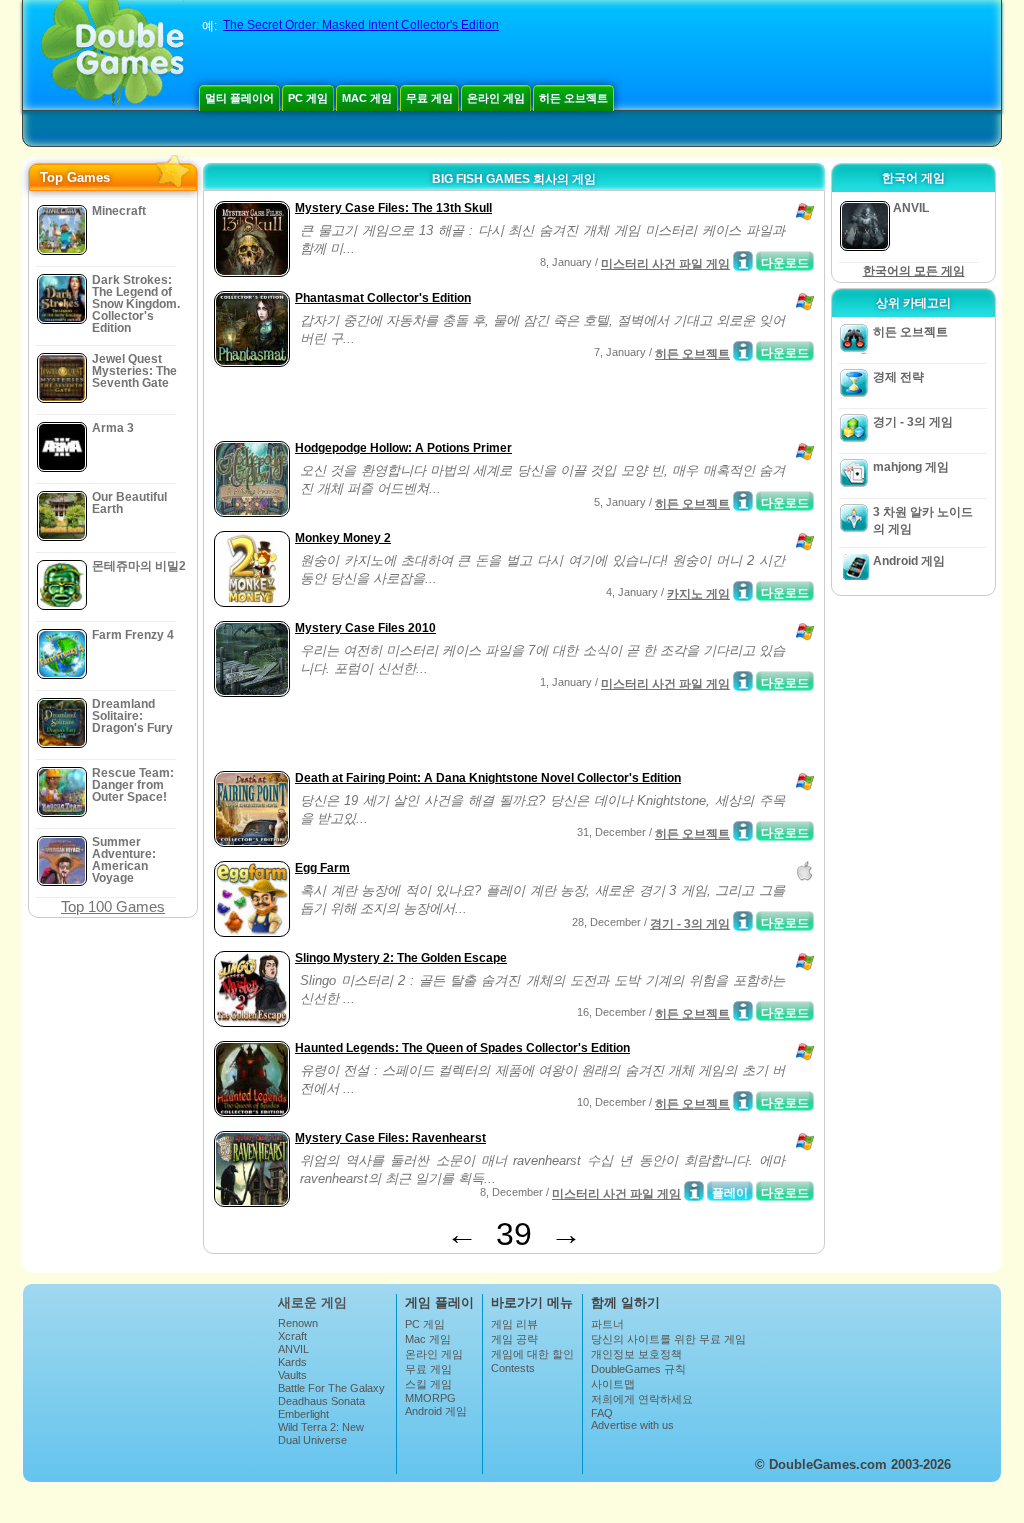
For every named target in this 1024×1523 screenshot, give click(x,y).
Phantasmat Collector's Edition (383, 298)
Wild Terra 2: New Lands (321, 1433)
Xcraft (292, 1336)
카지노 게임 (698, 594)
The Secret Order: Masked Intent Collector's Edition (361, 25)
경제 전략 (898, 377)
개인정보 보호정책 (636, 1354)
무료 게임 (429, 98)
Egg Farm (322, 868)
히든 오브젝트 (573, 98)
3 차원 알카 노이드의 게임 (923, 520)
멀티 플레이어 (239, 98)
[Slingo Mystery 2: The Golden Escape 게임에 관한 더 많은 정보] (743, 1011)
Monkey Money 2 (343, 538)
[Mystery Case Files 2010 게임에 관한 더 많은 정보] (743, 681)
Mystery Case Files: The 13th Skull (393, 208)
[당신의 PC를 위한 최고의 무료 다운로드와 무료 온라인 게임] (112, 55)
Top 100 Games (113, 906)
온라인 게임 (496, 98)
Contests (513, 1368)
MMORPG (430, 1398)
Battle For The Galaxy (331, 1388)
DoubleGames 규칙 (638, 1369)
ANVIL (293, 1349)
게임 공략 (514, 1339)
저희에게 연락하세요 (642, 1399)
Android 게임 (909, 561)
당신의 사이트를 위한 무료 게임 (668, 1339)
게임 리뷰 (514, 1324)
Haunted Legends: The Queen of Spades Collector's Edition (462, 1048)
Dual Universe (312, 1440)
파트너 (607, 1324)
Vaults (292, 1375)
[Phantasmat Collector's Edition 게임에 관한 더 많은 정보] (743, 351)
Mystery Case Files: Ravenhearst (390, 1138)
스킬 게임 (428, 1384)
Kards (292, 1362)
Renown (298, 1323)
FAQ (602, 1413)
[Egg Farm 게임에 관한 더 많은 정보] (743, 921)
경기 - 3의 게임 (690, 924)
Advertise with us (632, 1425)
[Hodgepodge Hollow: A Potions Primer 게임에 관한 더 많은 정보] (743, 501)
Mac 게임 (367, 98)
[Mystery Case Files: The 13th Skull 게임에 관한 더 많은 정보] (743, 261)
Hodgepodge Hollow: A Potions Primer (403, 448)
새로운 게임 (312, 1302)
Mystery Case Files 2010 (365, 628)
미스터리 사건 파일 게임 (665, 264)
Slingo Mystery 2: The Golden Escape (401, 958)
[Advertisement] (443, 406)
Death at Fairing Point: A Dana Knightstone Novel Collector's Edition (488, 778)
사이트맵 (613, 1384)
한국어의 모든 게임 (914, 271)
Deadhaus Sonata (321, 1401)
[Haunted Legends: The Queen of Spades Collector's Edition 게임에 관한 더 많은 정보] (743, 1101)
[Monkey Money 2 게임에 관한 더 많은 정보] (743, 591)
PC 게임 (308, 98)
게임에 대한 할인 (532, 1354)
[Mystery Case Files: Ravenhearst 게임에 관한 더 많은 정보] (694, 1191)
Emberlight (303, 1414)
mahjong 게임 (911, 467)
